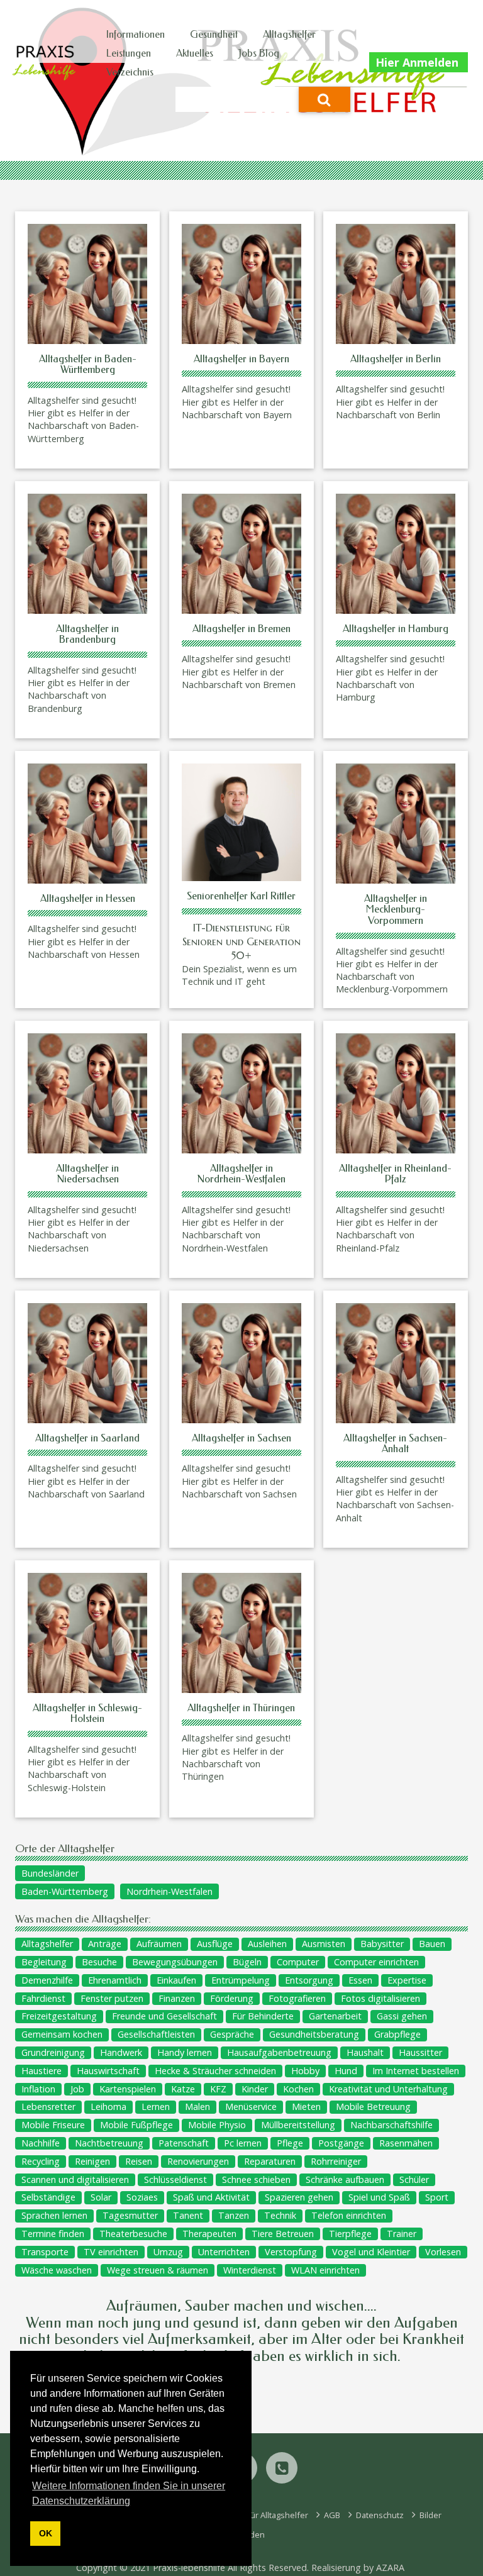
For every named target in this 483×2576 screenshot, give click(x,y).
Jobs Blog (259, 53)
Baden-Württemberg (65, 1891)
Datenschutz (379, 2515)
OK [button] (46, 2533)
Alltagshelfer (289, 34)
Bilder (430, 2515)
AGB (331, 2515)
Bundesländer (50, 1873)
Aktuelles (195, 53)
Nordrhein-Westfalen (169, 1891)
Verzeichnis (130, 72)
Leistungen (129, 53)
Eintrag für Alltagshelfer (263, 2515)
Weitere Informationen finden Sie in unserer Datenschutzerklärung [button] (129, 2493)
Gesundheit (214, 34)
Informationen (136, 34)
